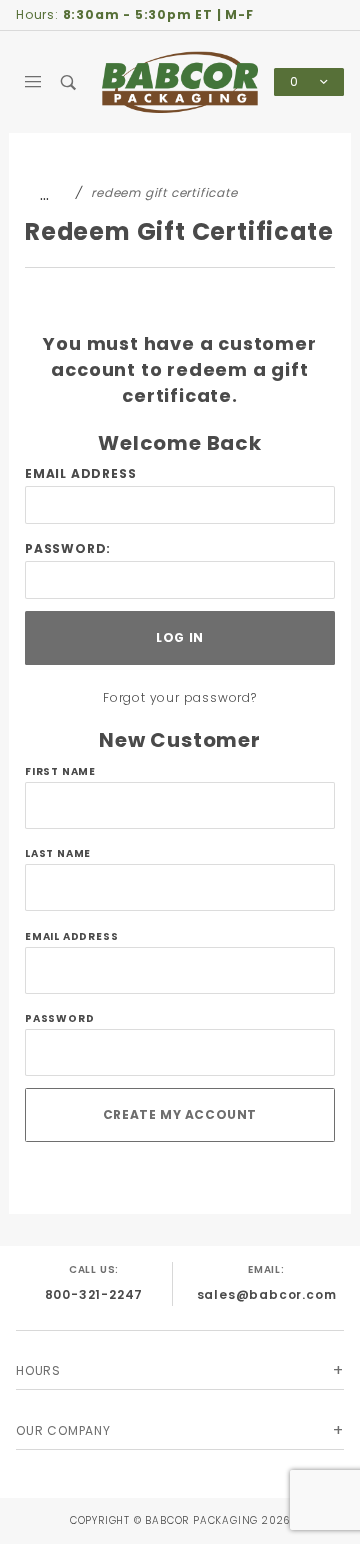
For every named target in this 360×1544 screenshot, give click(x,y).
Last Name (58, 853)
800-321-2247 (94, 1294)
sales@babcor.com (267, 1294)
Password (59, 1018)
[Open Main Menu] (33, 82)
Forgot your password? (180, 697)
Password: (68, 548)
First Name (60, 771)
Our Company (63, 1430)
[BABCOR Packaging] (180, 81)
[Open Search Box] (68, 82)
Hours (38, 1370)
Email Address (80, 473)
